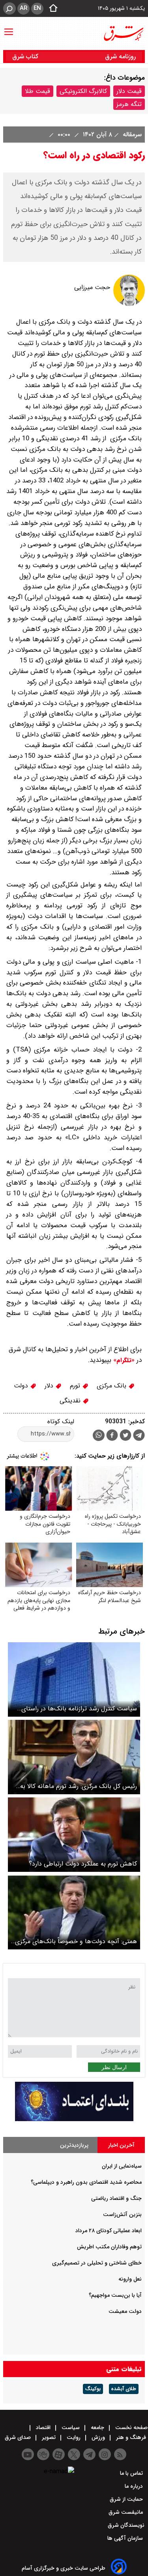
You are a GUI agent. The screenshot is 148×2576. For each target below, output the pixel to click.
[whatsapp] (99, 1435)
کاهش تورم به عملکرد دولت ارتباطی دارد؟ (83, 1864)
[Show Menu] (9, 28)
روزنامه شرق (120, 57)
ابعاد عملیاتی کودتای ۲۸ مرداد (109, 2231)
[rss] (120, 2454)
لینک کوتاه (61, 1422)
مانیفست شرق (126, 2512)
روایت (74, 2437)
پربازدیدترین (74, 2145)
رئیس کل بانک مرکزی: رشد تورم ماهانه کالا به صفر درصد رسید (79, 1786)
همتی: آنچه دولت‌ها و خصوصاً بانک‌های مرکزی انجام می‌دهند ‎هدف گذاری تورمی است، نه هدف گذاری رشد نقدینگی (75, 1941)
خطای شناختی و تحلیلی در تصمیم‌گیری (97, 2263)
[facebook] (112, 1436)
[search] (9, 8)
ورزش (98, 2437)
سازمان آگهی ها (126, 2538)
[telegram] (139, 1437)
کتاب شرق (26, 57)
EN (37, 8)
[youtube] (28, 2454)
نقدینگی (71, 1401)
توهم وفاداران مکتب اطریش (109, 2247)
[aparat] (59, 2454)
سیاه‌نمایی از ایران (122, 2166)
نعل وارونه (130, 2279)
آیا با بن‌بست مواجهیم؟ (115, 2295)
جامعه (97, 2428)
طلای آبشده (124, 2389)
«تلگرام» (123, 1360)
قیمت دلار (129, 91)
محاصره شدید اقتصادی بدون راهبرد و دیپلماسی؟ (86, 2182)
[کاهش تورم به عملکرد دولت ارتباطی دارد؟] (74, 1835)
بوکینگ (93, 2389)
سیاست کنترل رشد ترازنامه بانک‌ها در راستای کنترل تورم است (79, 1709)
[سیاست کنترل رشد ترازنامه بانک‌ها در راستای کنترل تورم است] (74, 1679)
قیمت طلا (37, 91)
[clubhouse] (43, 2454)
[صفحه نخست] (51, 9)
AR (23, 8)
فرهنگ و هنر (131, 2437)
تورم (76, 1386)
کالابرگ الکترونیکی (83, 91)
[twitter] (126, 1436)
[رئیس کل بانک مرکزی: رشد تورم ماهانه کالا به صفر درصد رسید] (74, 1757)
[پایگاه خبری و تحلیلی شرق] (123, 33)
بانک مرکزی (112, 1386)
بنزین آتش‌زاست (122, 2214)
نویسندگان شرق (126, 2525)
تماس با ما (132, 2473)
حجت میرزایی (92, 287)
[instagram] (105, 2454)
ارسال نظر (114, 2067)
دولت (22, 1386)
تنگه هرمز (129, 104)
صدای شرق (19, 2437)
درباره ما (135, 2486)
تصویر (49, 2437)
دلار (50, 1386)
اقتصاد (43, 2428)
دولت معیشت (125, 2311)
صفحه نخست (131, 2428)
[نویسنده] (129, 304)
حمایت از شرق (127, 2499)
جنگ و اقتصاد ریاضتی (116, 2198)
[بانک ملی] (74, 2119)
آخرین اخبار (121, 2145)
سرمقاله (131, 134)
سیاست (71, 2428)
